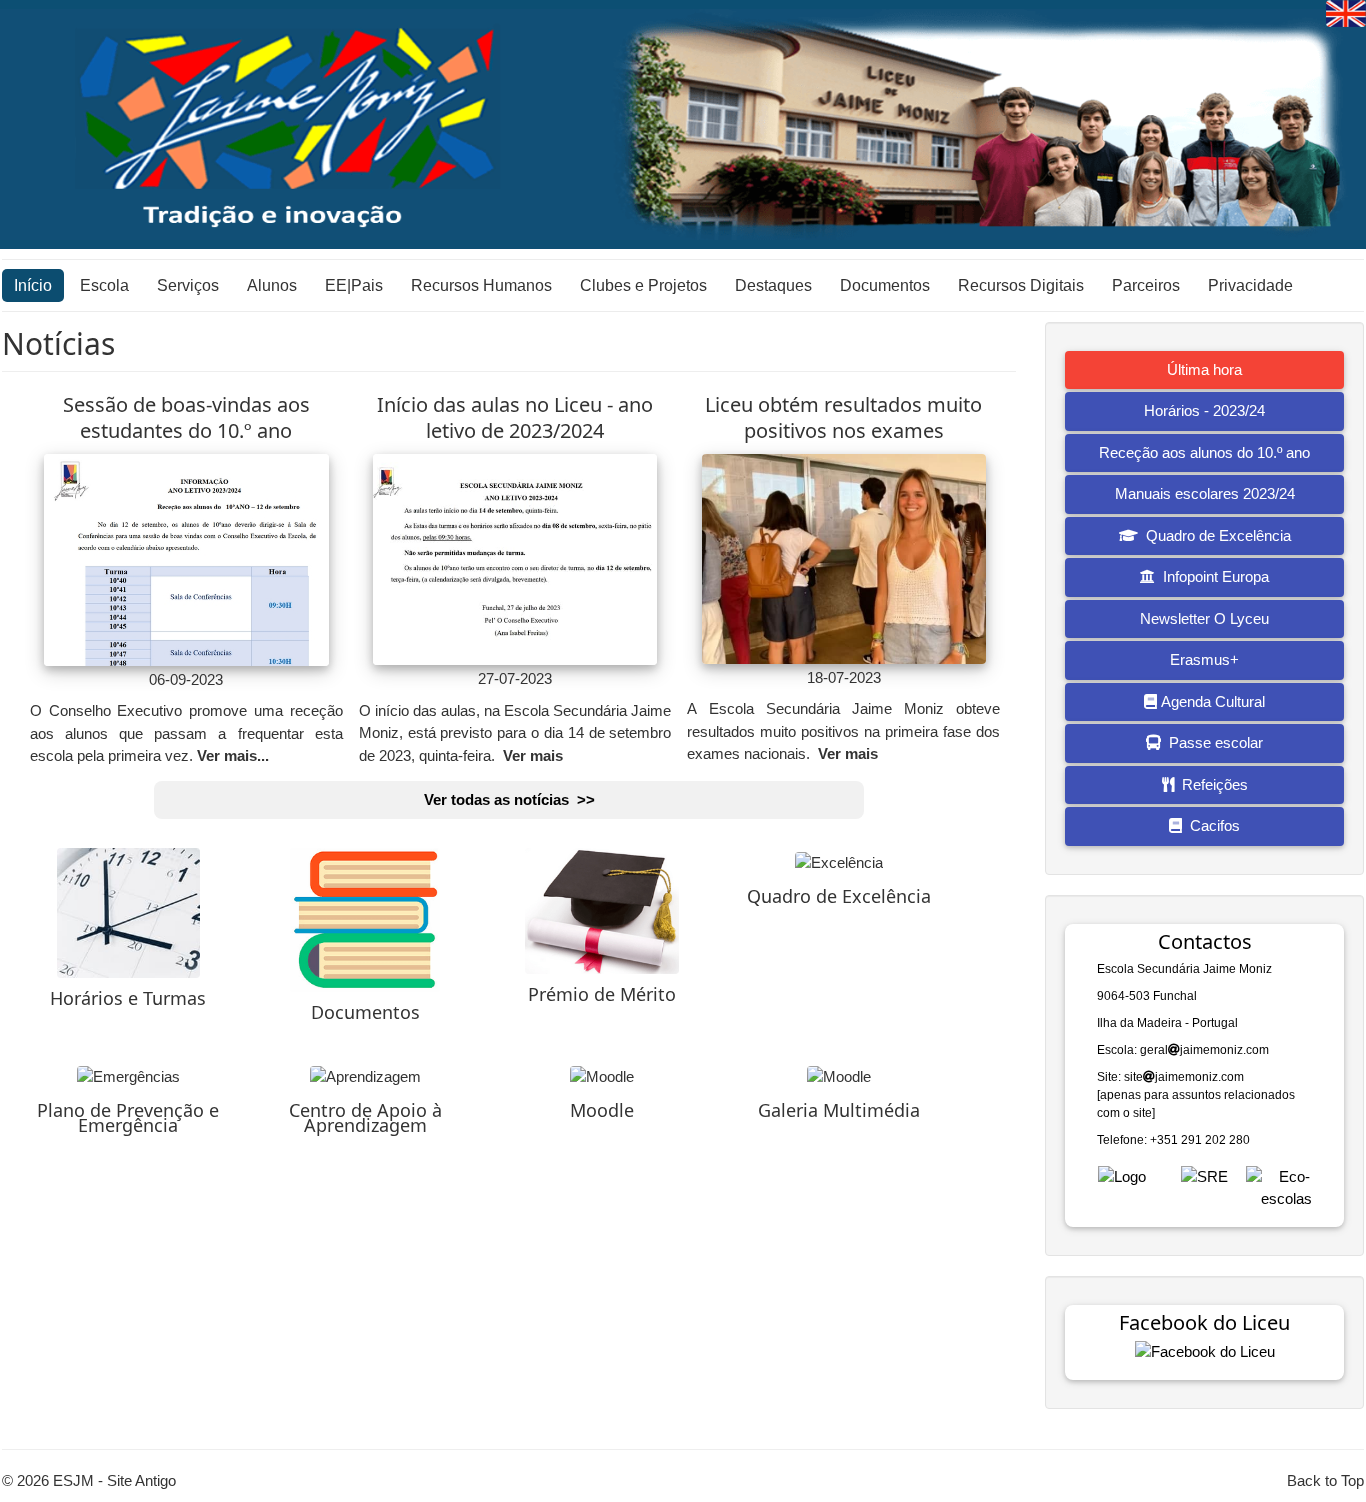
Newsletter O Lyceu (1204, 618)
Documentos (885, 285)
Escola (104, 285)
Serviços (188, 285)
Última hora (1204, 369)
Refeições (1211, 784)
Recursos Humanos (481, 285)
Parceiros (1146, 285)
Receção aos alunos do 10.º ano (1204, 452)
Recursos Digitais (1021, 285)
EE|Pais (354, 285)
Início (33, 285)
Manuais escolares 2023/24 (1205, 493)
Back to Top (1325, 1480)
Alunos (272, 285)
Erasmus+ (1204, 659)
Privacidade (1250, 285)
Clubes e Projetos (643, 285)
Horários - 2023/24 (1204, 410)
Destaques (773, 285)
